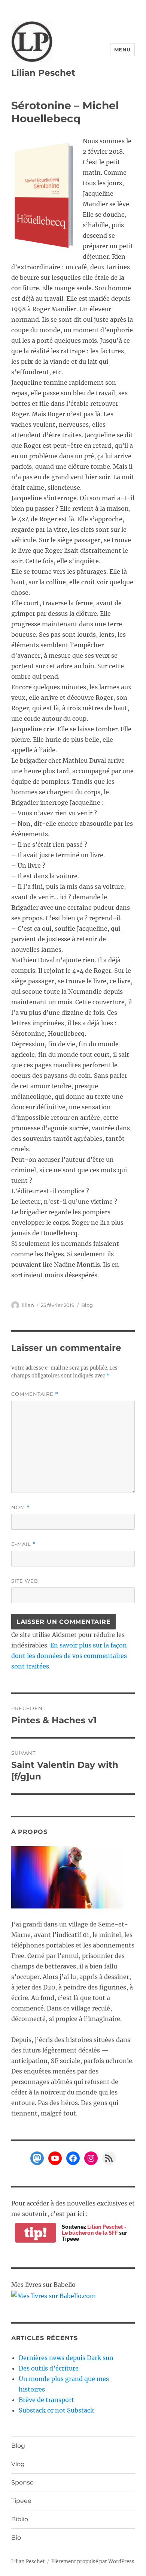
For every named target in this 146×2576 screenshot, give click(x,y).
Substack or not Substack (56, 2410)
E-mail (24, 1544)
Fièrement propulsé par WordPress (93, 2562)
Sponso (22, 2482)
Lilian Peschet (43, 73)
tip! (36, 2233)
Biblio (20, 2519)
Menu (122, 50)
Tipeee (21, 2501)
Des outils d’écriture (49, 2368)
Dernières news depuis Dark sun (66, 2358)
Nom (21, 1507)
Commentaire (35, 1394)
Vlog (18, 2464)
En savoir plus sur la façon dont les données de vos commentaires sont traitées (69, 1656)
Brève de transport (46, 2400)
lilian (28, 1305)
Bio (16, 2538)
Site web (25, 1581)
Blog (87, 1305)
